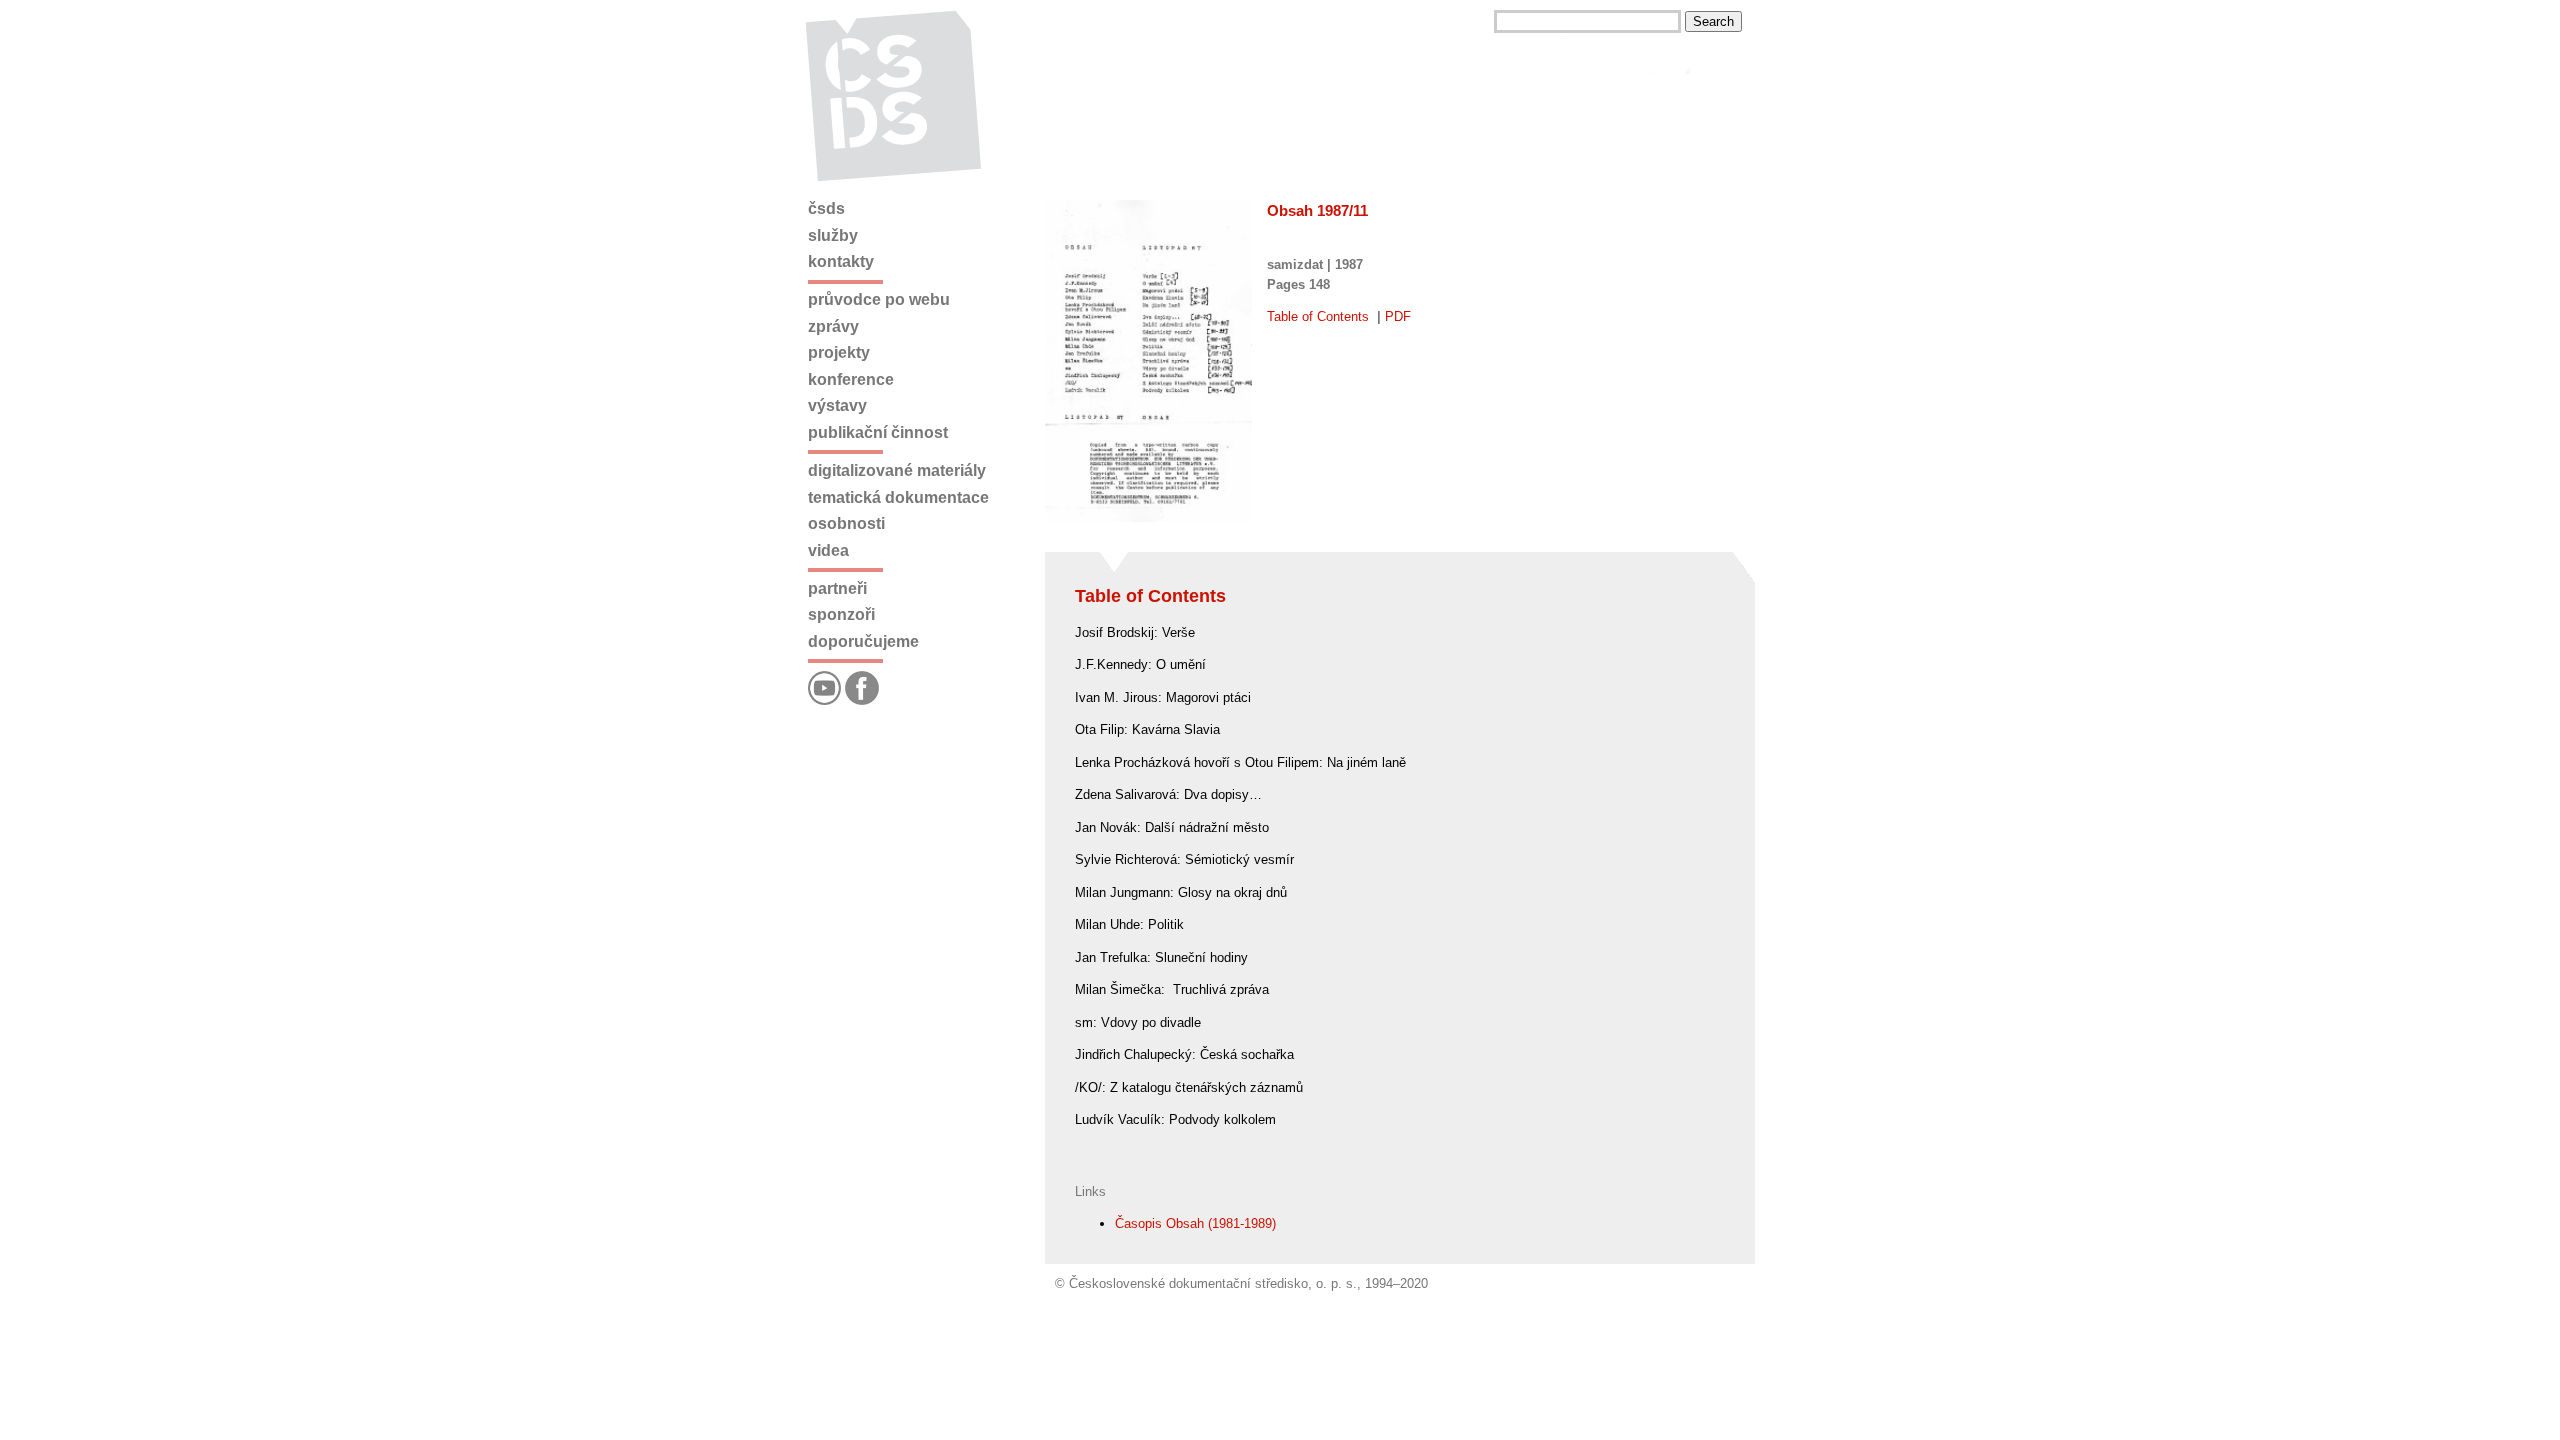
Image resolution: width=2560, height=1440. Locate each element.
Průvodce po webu (879, 299)
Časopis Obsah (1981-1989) (1195, 1223)
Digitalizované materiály (897, 470)
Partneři (837, 588)
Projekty (839, 352)
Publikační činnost (878, 432)
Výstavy (837, 405)
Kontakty (841, 261)
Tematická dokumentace (898, 497)
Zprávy (833, 326)
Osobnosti (846, 523)
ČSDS (826, 208)
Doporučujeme (863, 641)
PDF (1398, 316)
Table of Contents (1318, 316)
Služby (833, 235)
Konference (851, 379)
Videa (828, 550)
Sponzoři (841, 614)
